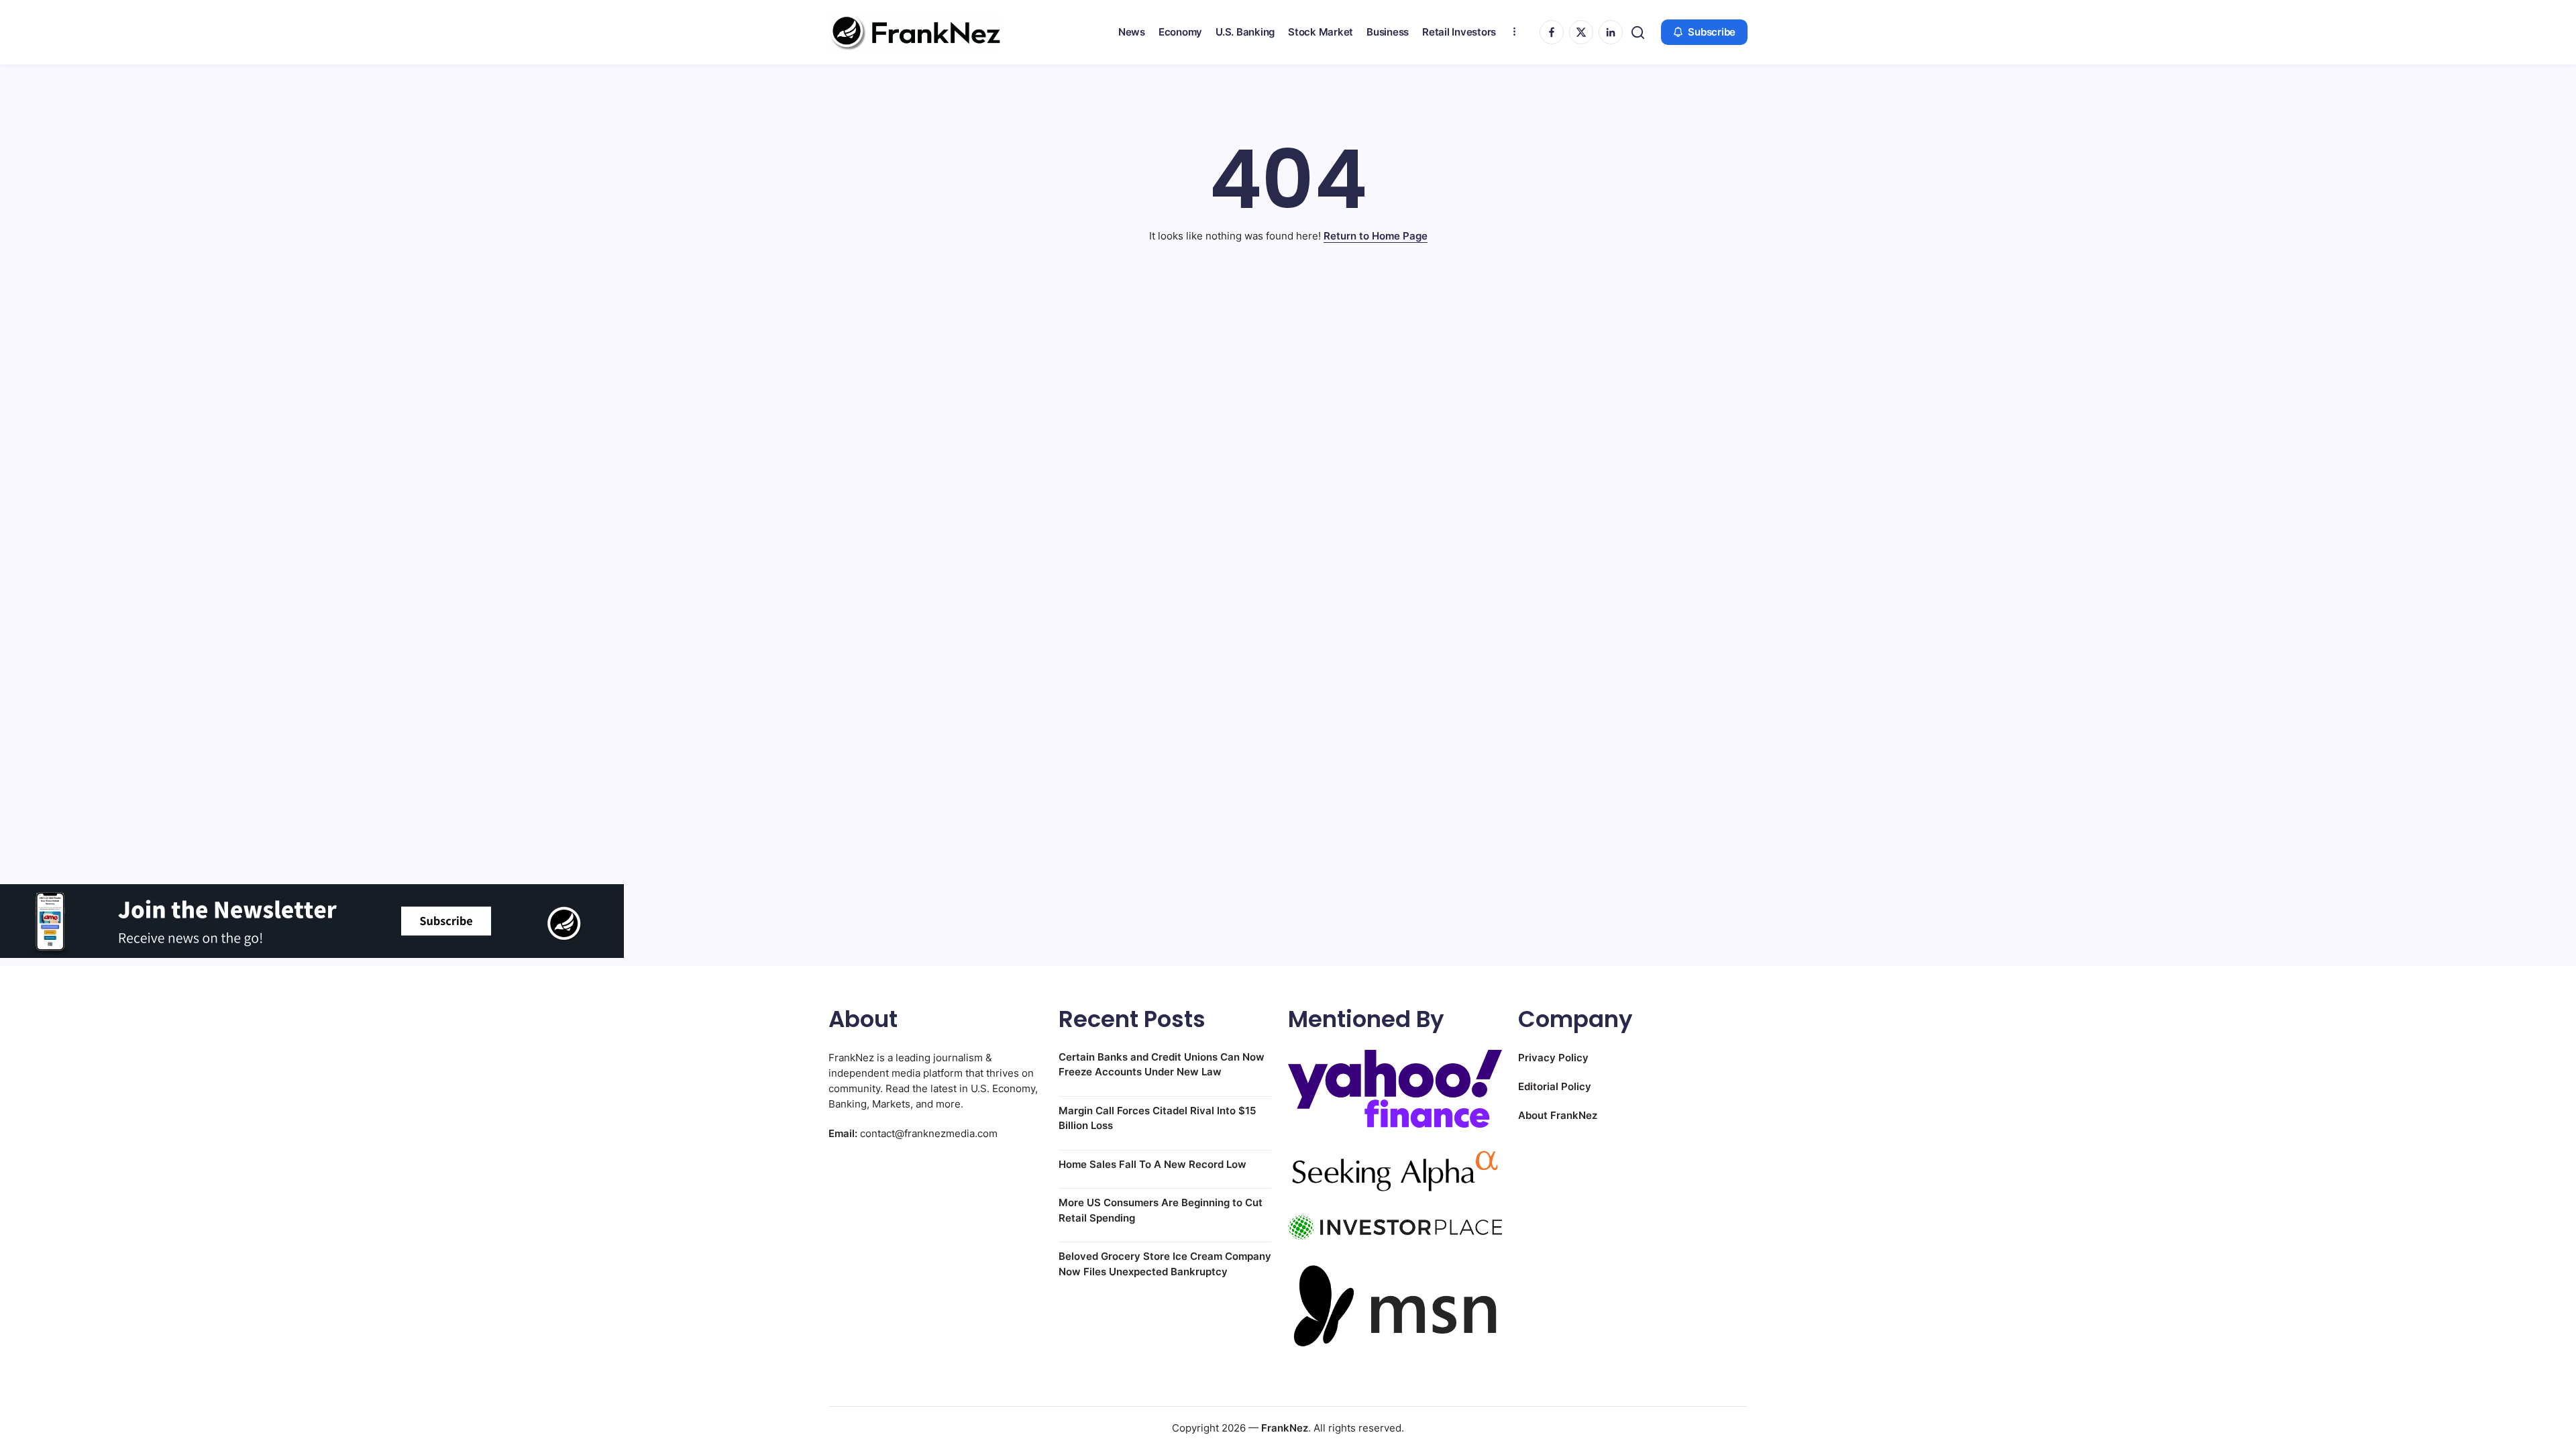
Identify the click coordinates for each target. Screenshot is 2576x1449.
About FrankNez (1558, 1115)
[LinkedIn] (1611, 32)
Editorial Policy (1555, 1086)
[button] (1638, 33)
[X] (1581, 32)
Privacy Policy (1553, 1058)
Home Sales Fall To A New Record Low (1152, 1164)
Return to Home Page (1376, 236)
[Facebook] (1552, 32)
